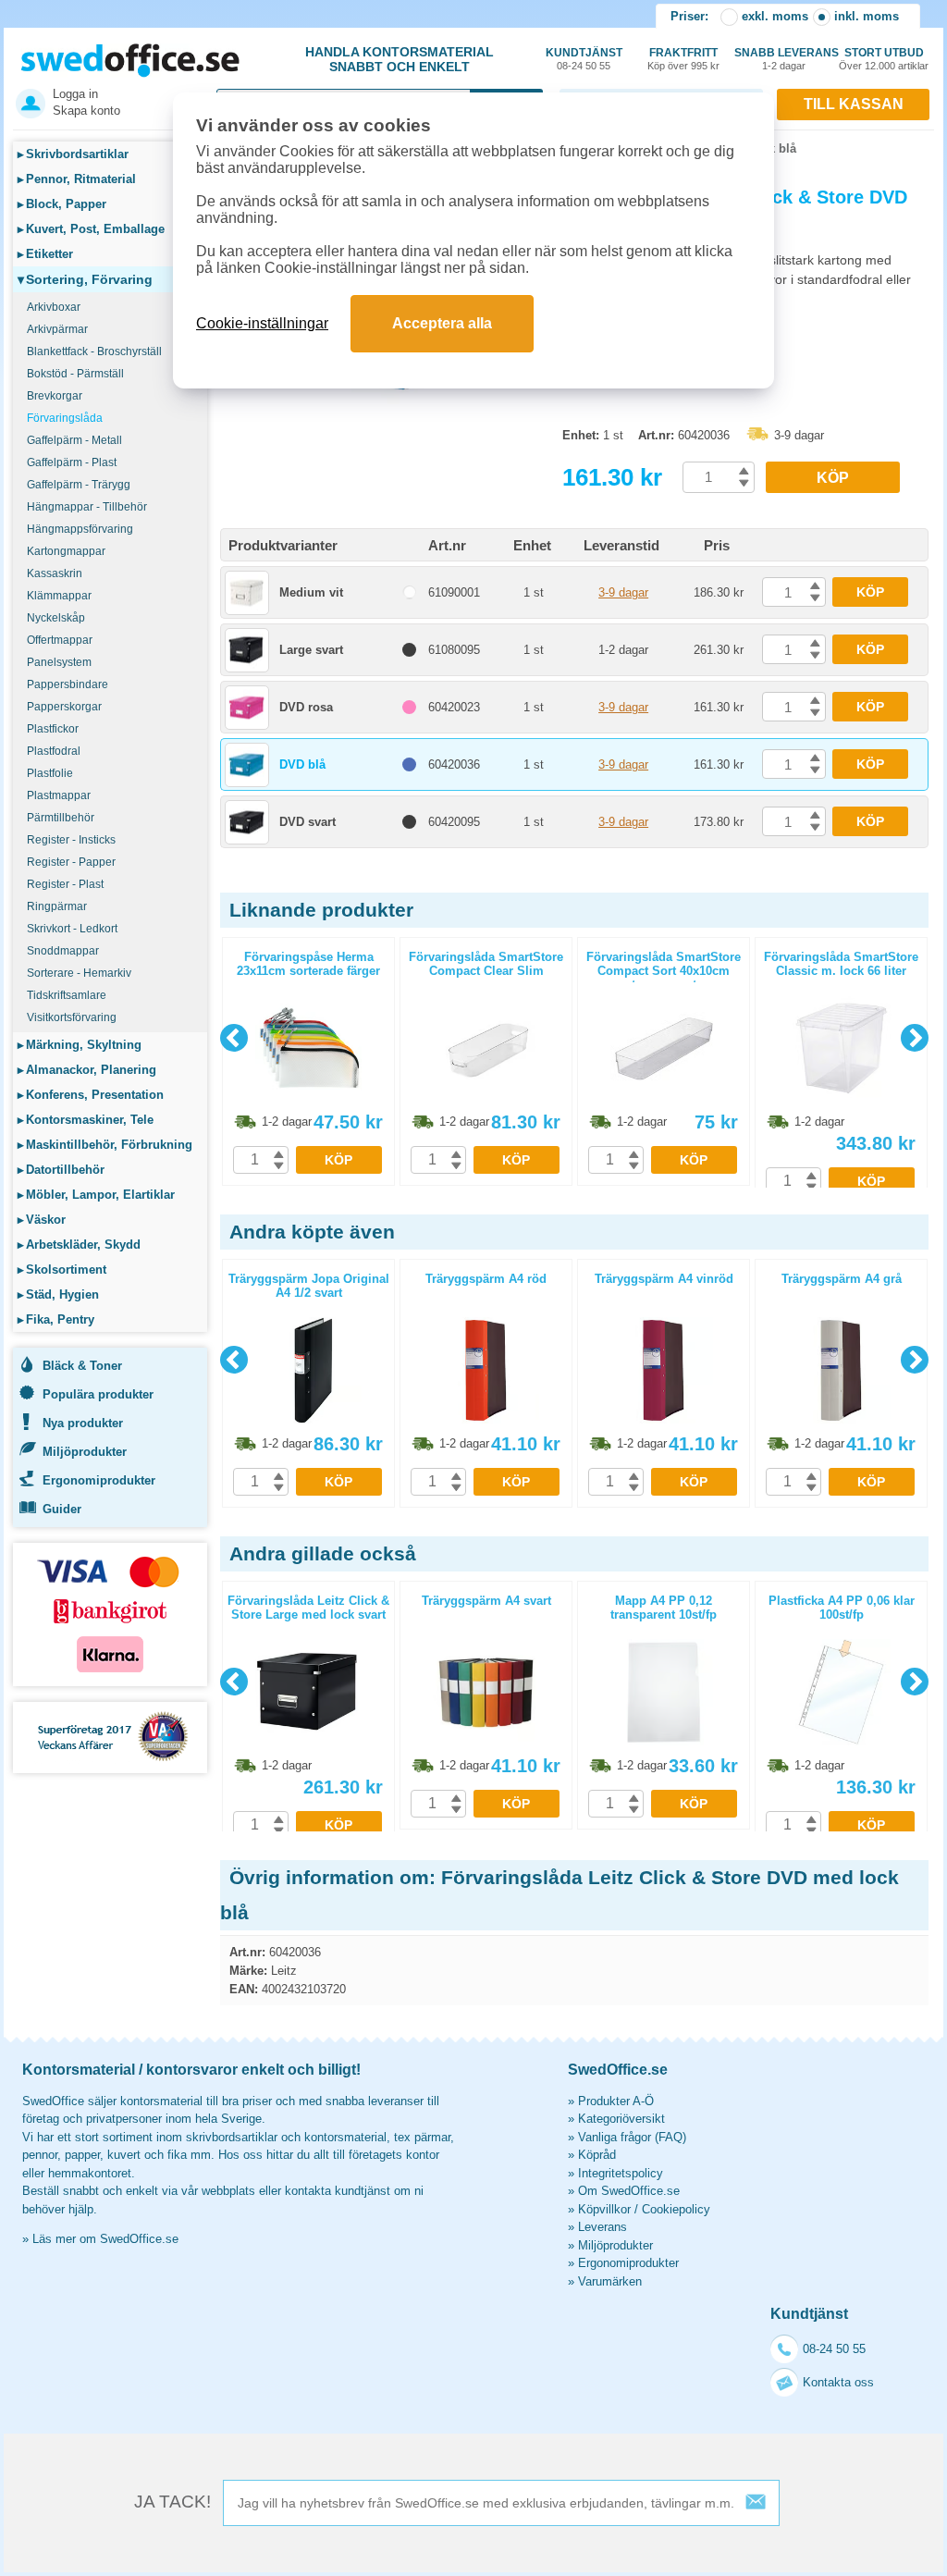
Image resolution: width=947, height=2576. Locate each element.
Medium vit (311, 592)
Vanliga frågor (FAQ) (632, 2137)
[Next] (915, 1038)
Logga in (75, 94)
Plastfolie (50, 773)
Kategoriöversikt (621, 2119)
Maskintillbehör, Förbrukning (105, 1145)
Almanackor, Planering (87, 1070)
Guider (62, 1509)
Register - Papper (71, 862)
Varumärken (610, 2281)
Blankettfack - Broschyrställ (94, 351)
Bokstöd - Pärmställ (75, 374)
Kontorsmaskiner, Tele (86, 1120)
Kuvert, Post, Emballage (91, 229)
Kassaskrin (55, 573)
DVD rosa (306, 707)
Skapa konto (86, 111)
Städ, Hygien (58, 1294)
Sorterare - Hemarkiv (79, 973)
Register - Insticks (71, 840)
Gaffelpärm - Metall (74, 440)
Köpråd (597, 2155)
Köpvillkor (604, 2209)
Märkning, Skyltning (80, 1045)
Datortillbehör (61, 1170)
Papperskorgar (64, 707)
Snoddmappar (63, 951)
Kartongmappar (66, 551)
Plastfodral (54, 751)
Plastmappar (59, 795)
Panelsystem (59, 662)
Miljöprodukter (85, 1452)
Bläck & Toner (82, 1366)
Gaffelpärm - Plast (72, 462)
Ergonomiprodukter (99, 1480)
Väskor (42, 1220)
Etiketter (45, 254)
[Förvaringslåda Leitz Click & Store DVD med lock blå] (387, 434)
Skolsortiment (62, 1270)
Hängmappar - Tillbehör (87, 507)
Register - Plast (65, 884)
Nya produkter (83, 1423)
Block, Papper (62, 204)
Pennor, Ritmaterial (77, 179)
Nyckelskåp (56, 618)
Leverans (603, 2227)
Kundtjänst (584, 59)
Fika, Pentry (56, 1319)
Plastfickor (53, 729)
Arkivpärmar (57, 329)
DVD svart (307, 822)
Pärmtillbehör (61, 818)
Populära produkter (98, 1394)
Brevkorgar (55, 396)
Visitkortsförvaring (72, 1017)
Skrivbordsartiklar (73, 154)
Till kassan (854, 104)
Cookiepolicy (676, 2209)
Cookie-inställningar (262, 323)
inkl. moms (867, 16)
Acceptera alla (442, 323)
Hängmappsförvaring (80, 529)
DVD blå (302, 764)
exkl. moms (775, 16)
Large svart (311, 650)
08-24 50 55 (834, 2349)
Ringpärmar (57, 906)
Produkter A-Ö (616, 2101)
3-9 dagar (623, 592)
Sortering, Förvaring (85, 279)
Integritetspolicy (621, 2173)
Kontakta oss (838, 2382)
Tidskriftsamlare (67, 995)
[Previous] (234, 1038)
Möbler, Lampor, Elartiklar (96, 1195)
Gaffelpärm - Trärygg (79, 485)
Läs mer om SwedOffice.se (105, 2239)
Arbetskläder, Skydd (79, 1245)
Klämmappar (59, 596)
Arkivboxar (54, 307)
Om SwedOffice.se (629, 2191)
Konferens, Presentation (91, 1095)
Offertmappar (60, 640)
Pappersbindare (68, 684)
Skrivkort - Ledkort (72, 929)
